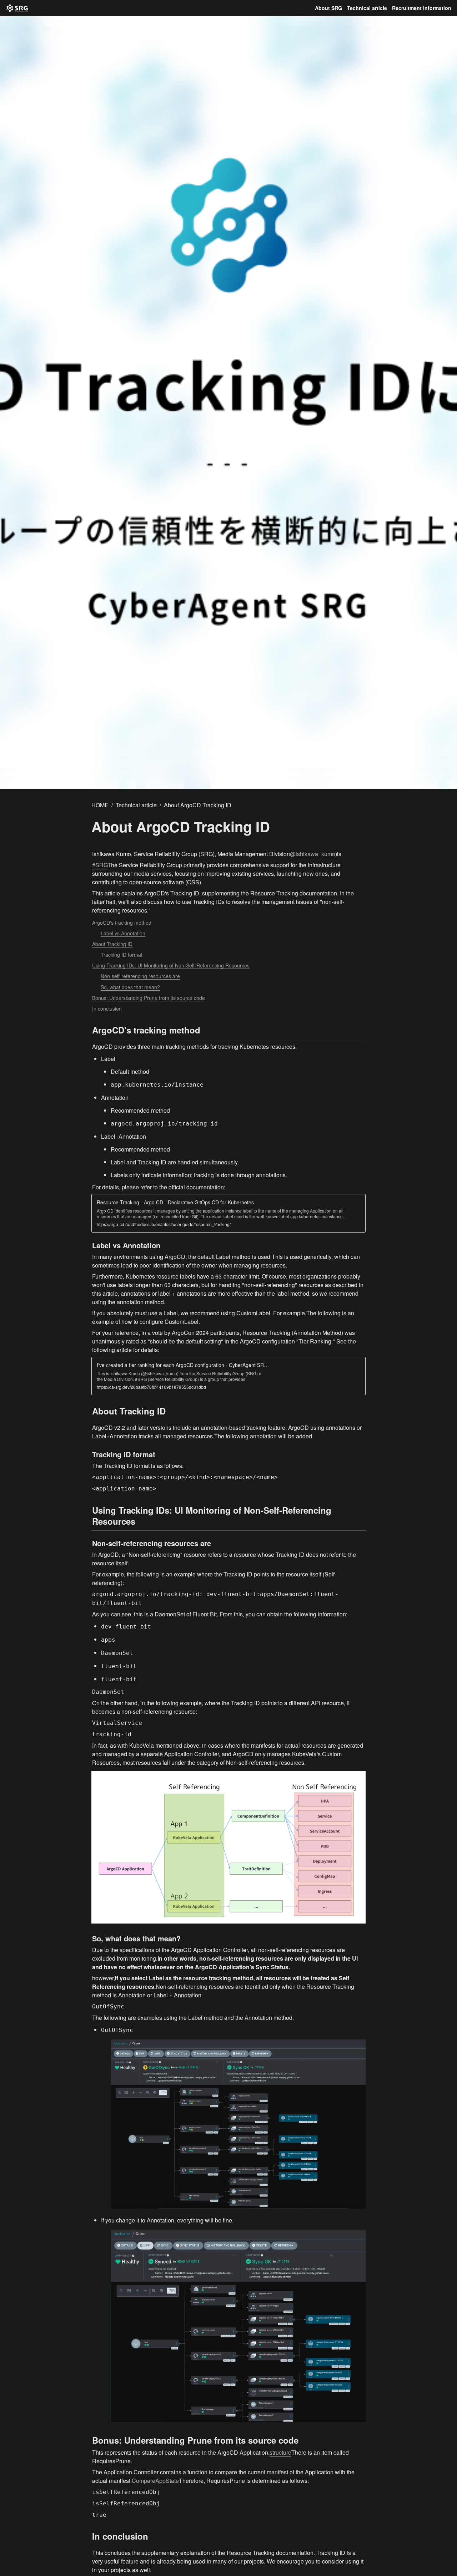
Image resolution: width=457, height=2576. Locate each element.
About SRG (328, 8)
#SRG (100, 865)
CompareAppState (155, 2481)
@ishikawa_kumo (313, 854)
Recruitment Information (422, 8)
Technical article (367, 8)
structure (280, 2452)
